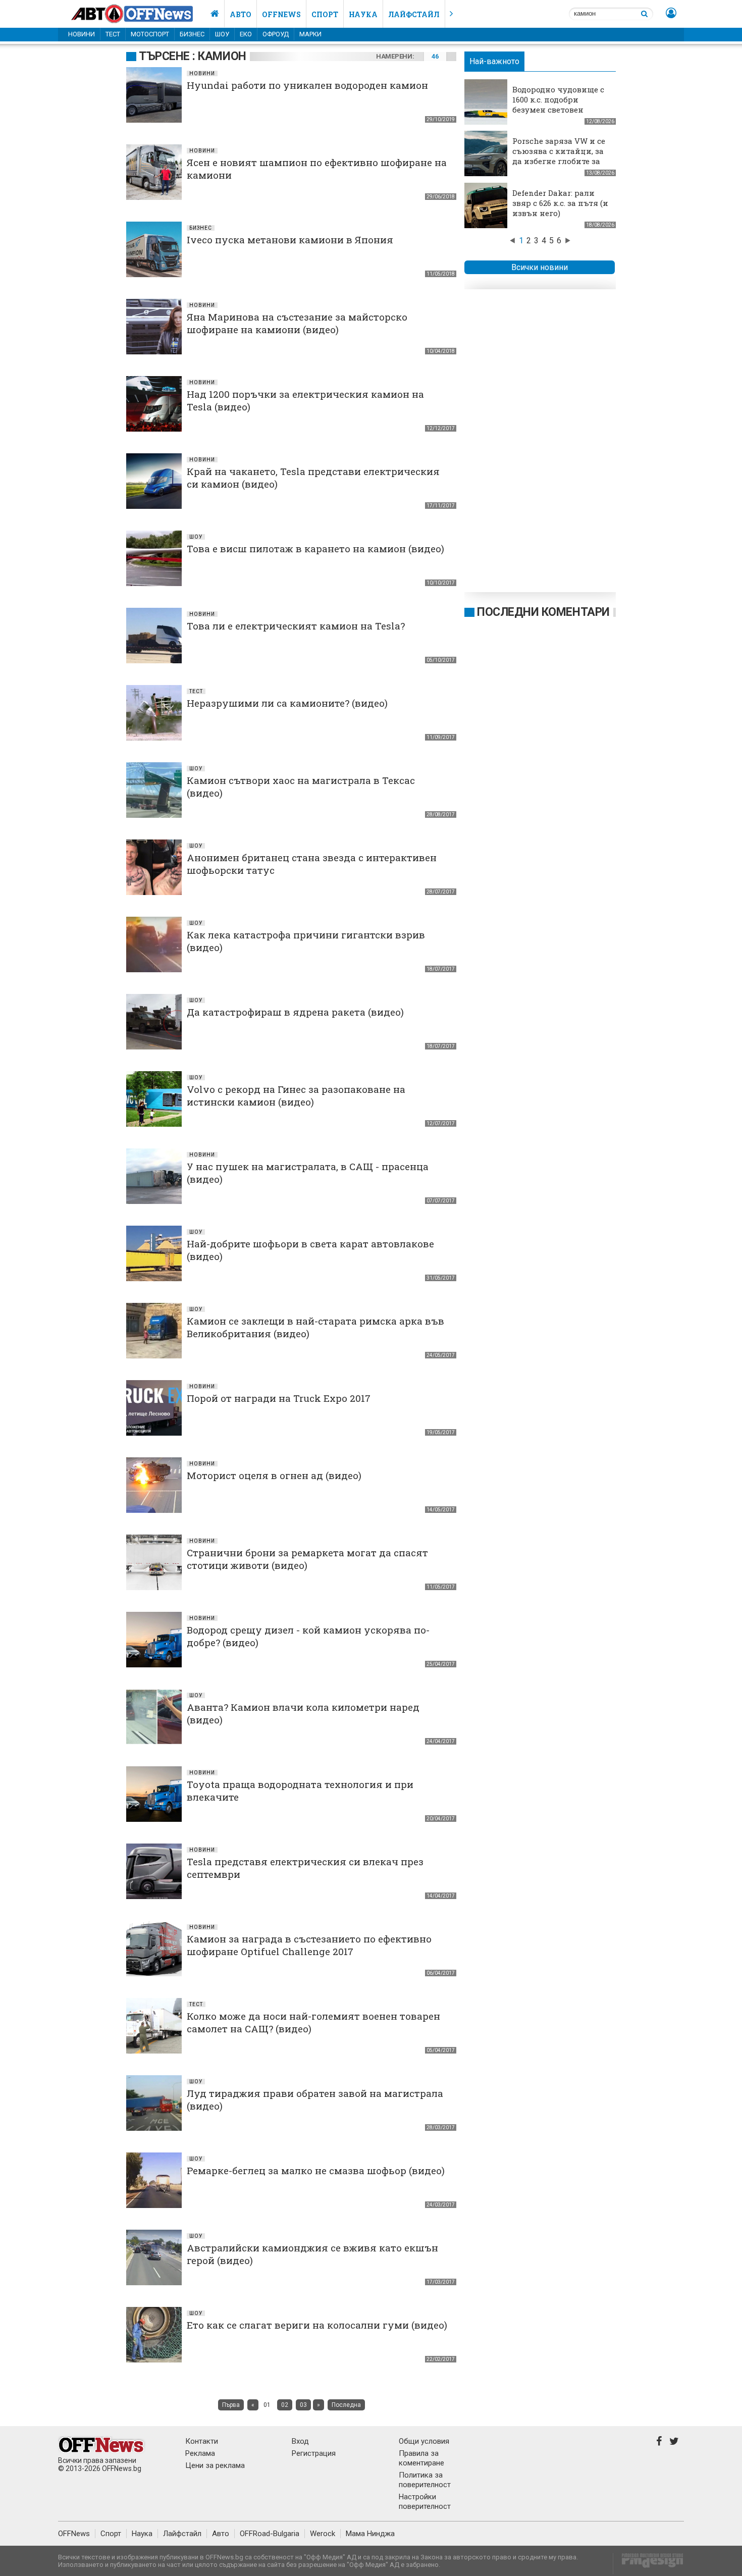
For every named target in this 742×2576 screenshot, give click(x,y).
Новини (82, 34)
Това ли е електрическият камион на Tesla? (296, 626)
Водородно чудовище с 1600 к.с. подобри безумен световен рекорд (558, 104)
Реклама (200, 2453)
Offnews (281, 14)
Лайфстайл (414, 14)
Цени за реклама (215, 2465)
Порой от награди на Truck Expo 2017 (279, 1398)
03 (303, 2405)
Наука (363, 14)
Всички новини (540, 267)
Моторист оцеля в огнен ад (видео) (274, 1475)
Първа (231, 2405)
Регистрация (314, 2453)
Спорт (325, 14)
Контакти (202, 2441)
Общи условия (424, 2441)
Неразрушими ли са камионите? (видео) (287, 703)
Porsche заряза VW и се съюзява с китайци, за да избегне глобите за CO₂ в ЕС (559, 156)
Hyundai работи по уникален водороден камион (307, 85)
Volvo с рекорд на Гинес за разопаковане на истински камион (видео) (296, 1095)
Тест (113, 34)
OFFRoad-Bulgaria (270, 2534)
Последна (346, 2405)
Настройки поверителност (425, 2502)
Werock (323, 2534)
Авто (241, 14)
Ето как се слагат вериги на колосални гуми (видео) (317, 2325)
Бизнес (192, 34)
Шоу (222, 34)
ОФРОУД (276, 34)
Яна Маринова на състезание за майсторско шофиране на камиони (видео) (297, 323)
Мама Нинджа (370, 2534)
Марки (310, 34)
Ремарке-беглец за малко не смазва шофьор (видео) (316, 2170)
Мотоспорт (150, 34)
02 (285, 2405)
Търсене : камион (193, 56)
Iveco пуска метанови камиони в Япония (290, 240)
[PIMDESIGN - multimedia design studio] (648, 2564)
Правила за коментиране (421, 2458)
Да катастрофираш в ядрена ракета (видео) (295, 1012)
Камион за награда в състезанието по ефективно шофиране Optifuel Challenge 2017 (309, 1945)
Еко (246, 34)
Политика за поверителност (425, 2480)
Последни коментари (543, 612)
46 (435, 56)
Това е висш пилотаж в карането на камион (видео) (315, 548)
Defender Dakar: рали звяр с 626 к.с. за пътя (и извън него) (560, 203)
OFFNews (74, 2534)
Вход (300, 2441)
